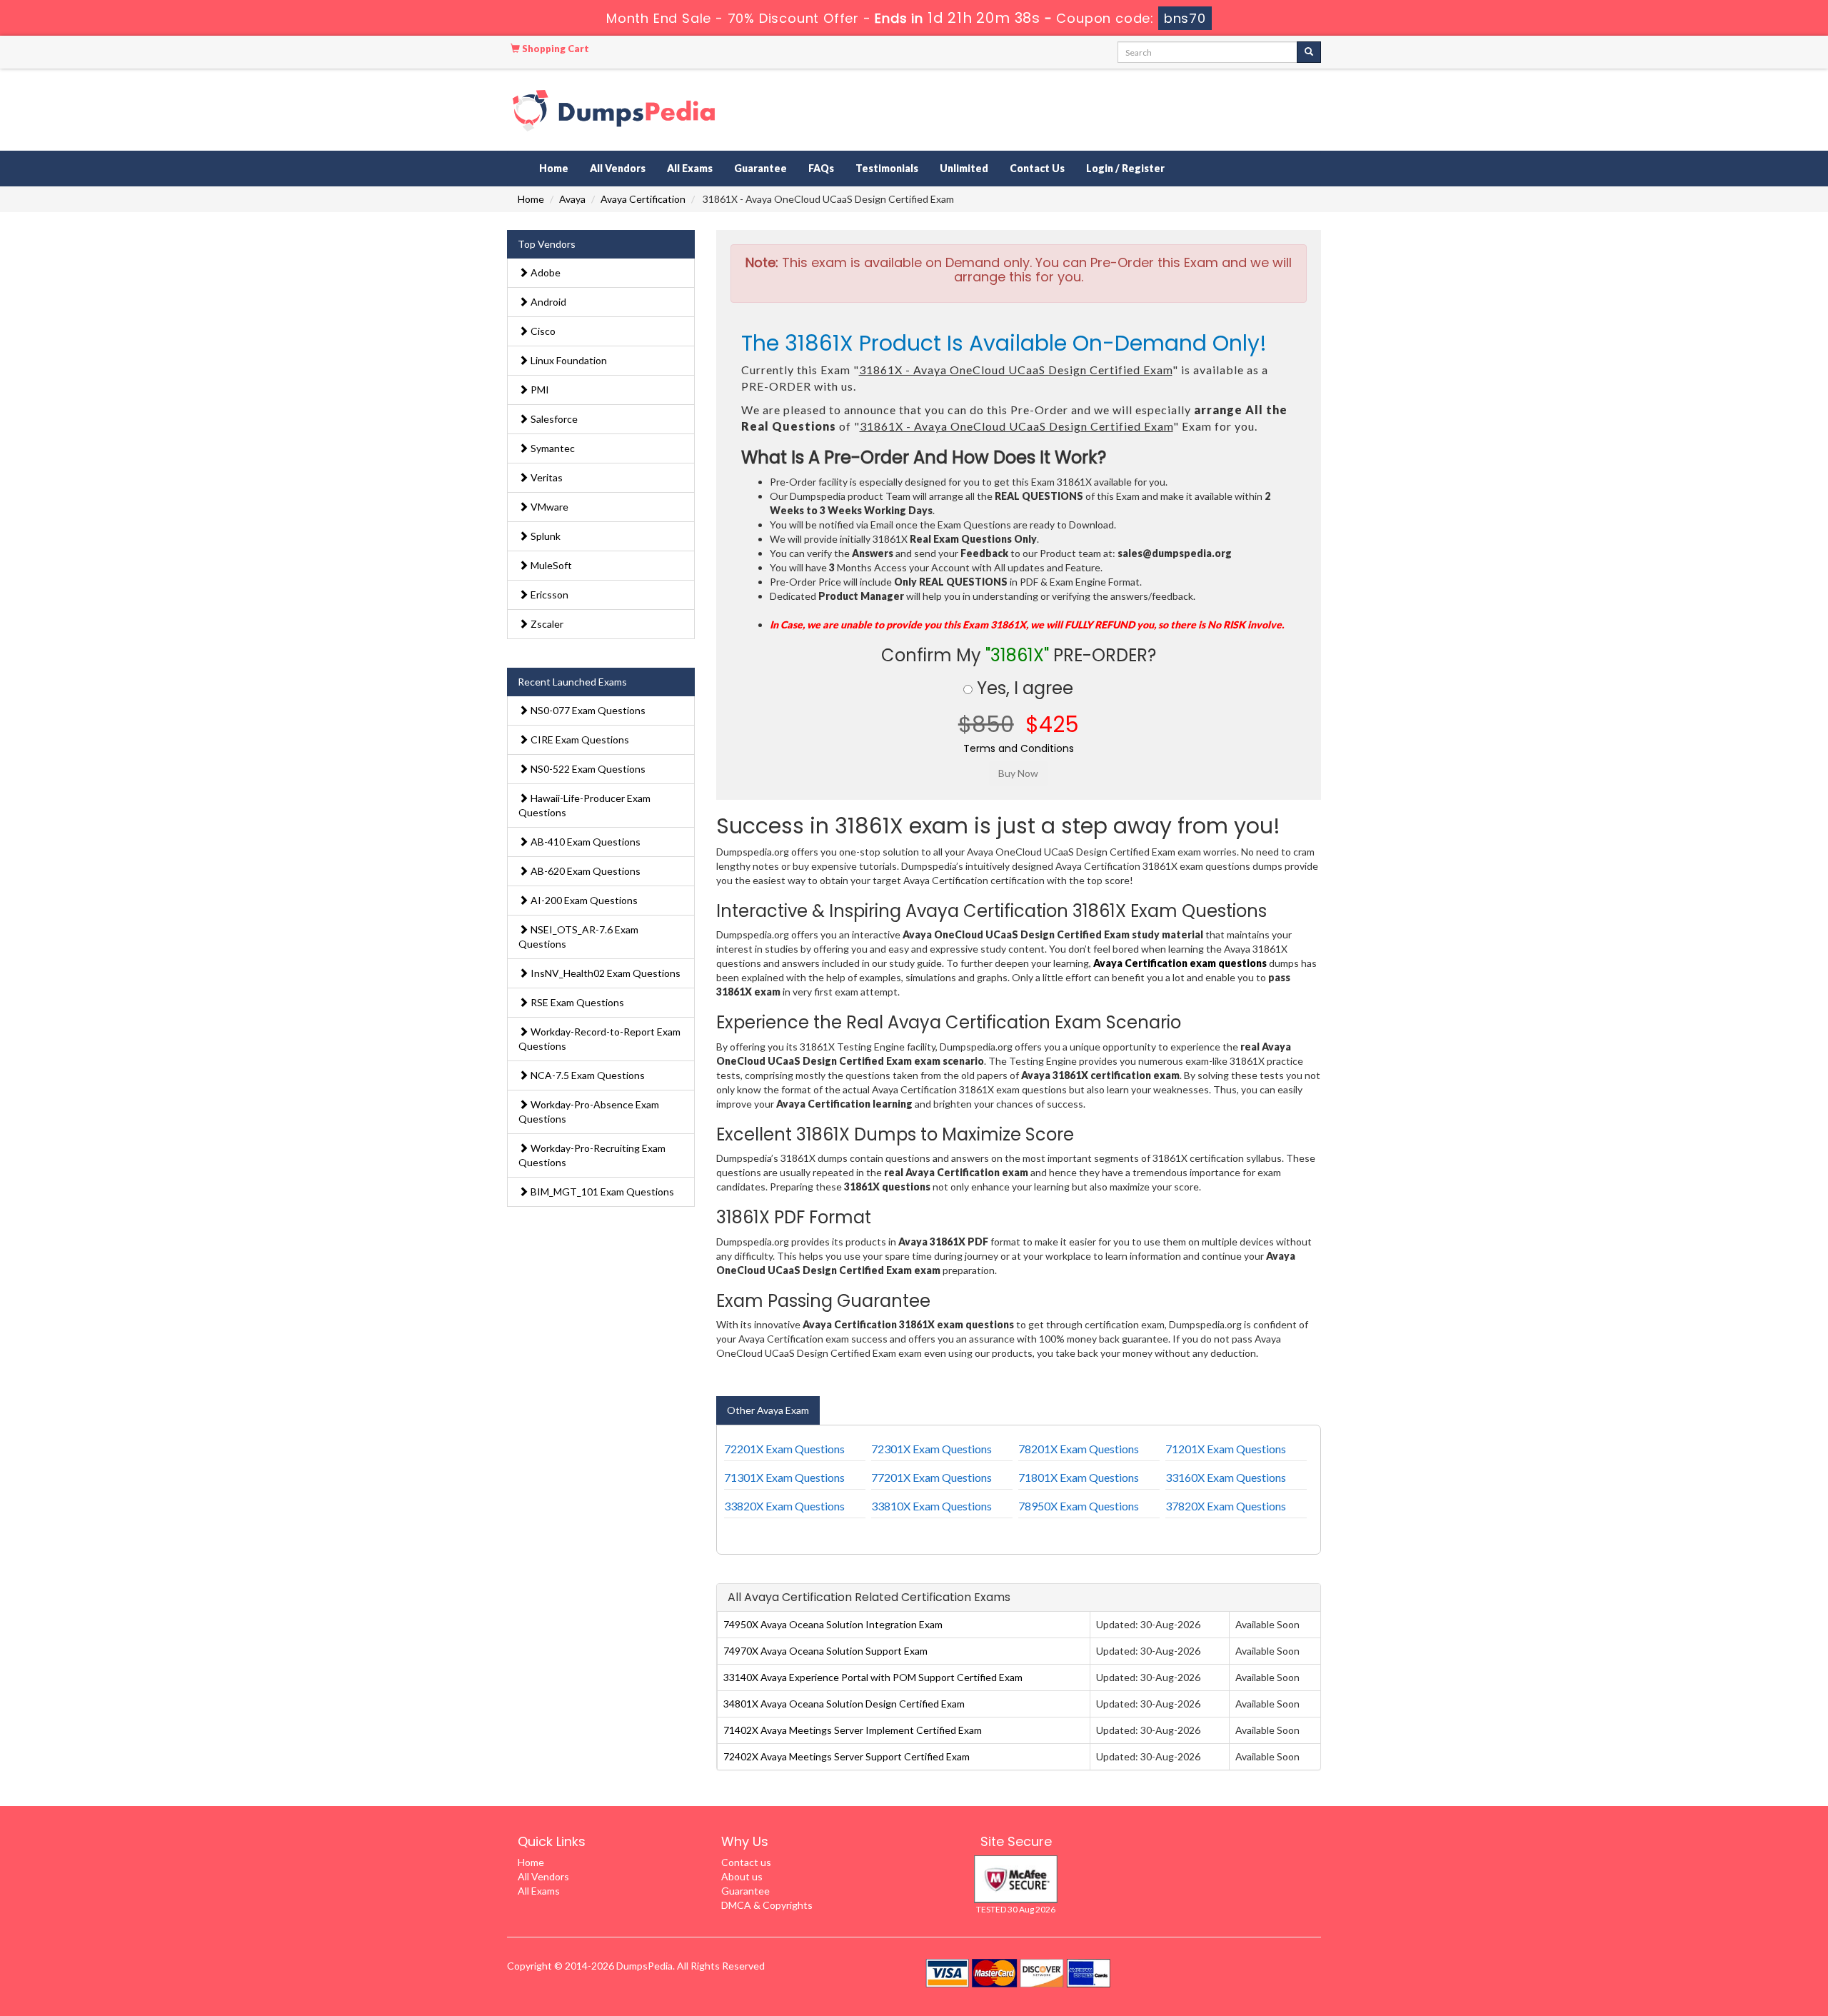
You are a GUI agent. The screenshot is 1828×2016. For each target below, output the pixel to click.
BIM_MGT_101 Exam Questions (601, 1192)
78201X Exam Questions (1079, 1449)
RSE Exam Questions (576, 1002)
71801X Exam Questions (1079, 1477)
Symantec (552, 448)
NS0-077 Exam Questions (587, 710)
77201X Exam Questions (931, 1477)
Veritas (546, 477)
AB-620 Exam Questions (584, 871)
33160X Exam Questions (1226, 1477)
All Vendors (618, 168)
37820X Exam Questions (1226, 1506)
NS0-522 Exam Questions (587, 769)
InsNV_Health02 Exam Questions (604, 973)
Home (554, 168)
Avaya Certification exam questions (1180, 963)
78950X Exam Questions (1079, 1506)
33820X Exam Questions (784, 1506)
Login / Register (1125, 168)
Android (547, 302)
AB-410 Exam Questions (584, 842)
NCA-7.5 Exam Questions (587, 1075)
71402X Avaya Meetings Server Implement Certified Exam (853, 1730)
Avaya (572, 199)
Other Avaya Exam (768, 1410)
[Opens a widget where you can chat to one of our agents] (1730, 1934)
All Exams (690, 168)
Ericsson (548, 595)
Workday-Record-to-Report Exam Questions (599, 1039)
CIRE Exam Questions (579, 739)
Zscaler (546, 624)
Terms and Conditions (1019, 748)
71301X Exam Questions (784, 1477)
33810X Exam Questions (931, 1506)
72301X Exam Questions (931, 1449)
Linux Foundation (568, 360)
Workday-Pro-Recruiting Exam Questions (592, 1155)
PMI (539, 390)
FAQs (821, 168)
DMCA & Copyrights (767, 1905)
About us (742, 1876)
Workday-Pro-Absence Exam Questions (589, 1112)
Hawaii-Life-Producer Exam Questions (584, 805)
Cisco (542, 331)
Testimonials (887, 168)
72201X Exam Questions (784, 1449)
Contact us (746, 1862)
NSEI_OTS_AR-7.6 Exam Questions (578, 937)
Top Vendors (547, 244)
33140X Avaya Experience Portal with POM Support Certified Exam (873, 1677)
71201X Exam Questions (1226, 1449)
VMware (548, 507)
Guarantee (760, 168)
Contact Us (1037, 168)
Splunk (544, 536)
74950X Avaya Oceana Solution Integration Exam (833, 1624)
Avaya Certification (643, 199)
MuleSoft (550, 565)
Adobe (544, 272)
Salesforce (553, 419)
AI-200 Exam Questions (583, 900)
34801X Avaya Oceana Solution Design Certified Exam (844, 1704)
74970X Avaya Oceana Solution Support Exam (825, 1651)
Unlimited (964, 168)
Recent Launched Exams (572, 682)
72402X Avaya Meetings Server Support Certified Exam (847, 1756)
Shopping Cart (554, 49)
